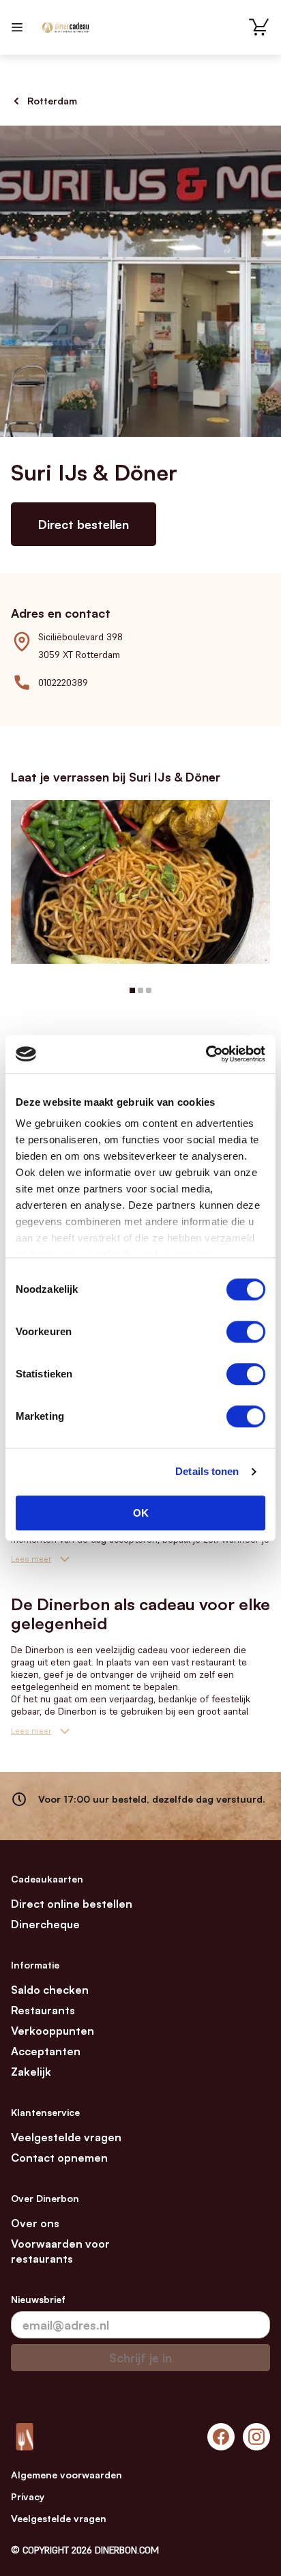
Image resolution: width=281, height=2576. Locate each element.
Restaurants (43, 2010)
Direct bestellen (84, 524)
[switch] (246, 1332)
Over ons (35, 2223)
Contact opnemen (59, 2158)
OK (141, 1513)
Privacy (28, 2496)
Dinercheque (45, 1924)
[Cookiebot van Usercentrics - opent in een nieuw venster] (206, 1054)
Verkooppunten (53, 2031)
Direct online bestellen (72, 1904)
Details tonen (207, 1471)
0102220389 (63, 683)
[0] (259, 27)
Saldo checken (50, 1990)
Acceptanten (46, 2051)
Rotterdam (52, 101)
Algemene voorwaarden (66, 2475)
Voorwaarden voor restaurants (60, 2251)
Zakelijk (31, 2072)
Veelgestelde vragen (66, 2137)
